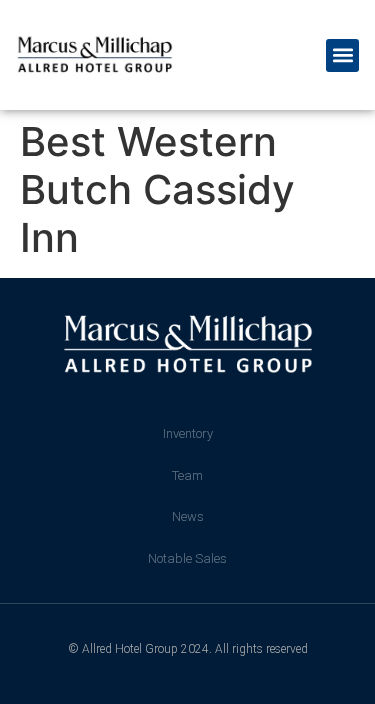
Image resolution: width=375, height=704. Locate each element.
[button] (342, 55)
